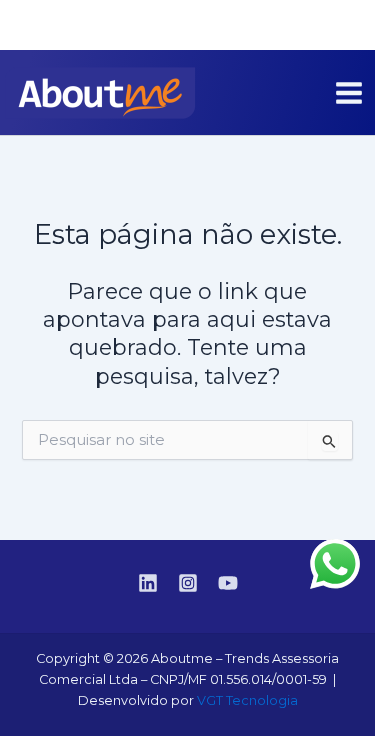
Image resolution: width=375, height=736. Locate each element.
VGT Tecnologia (247, 700)
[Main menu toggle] (349, 93)
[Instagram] (316, 26)
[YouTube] (346, 26)
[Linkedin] (286, 26)
